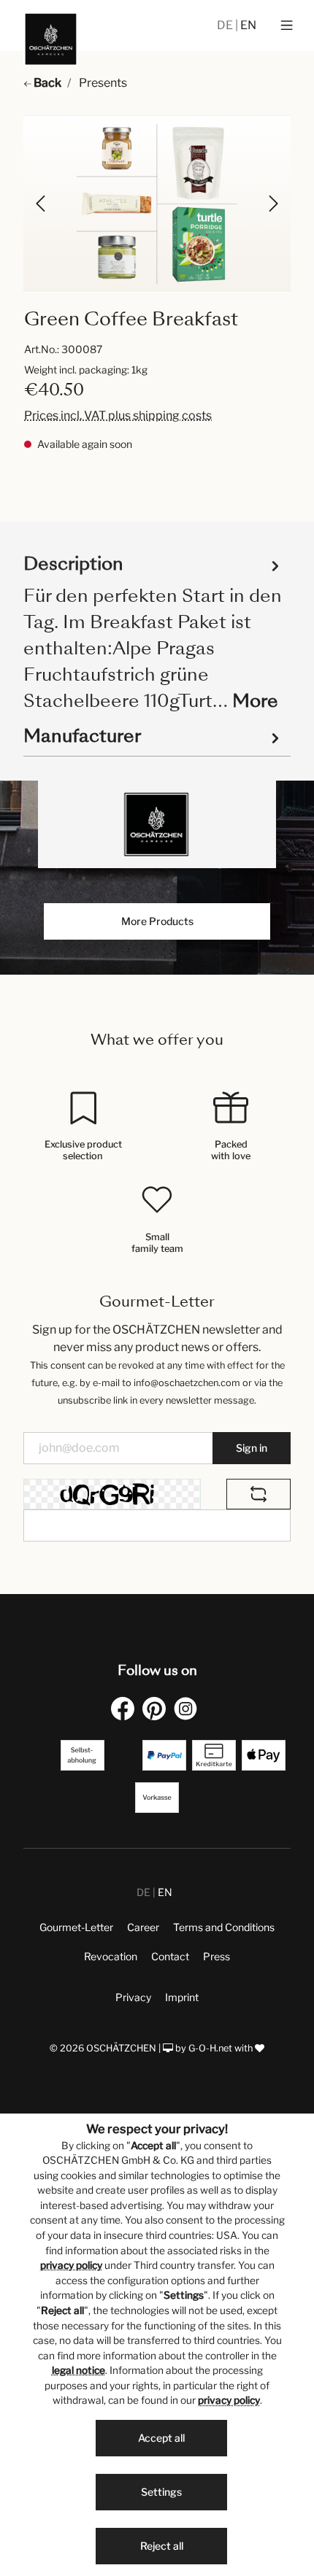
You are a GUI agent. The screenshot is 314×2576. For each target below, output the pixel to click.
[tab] (153, 631)
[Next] (272, 204)
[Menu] (287, 26)
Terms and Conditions (224, 1927)
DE (226, 25)
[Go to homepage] (51, 39)
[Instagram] (188, 1708)
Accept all (161, 2438)
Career (143, 1927)
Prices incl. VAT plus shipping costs (118, 415)
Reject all (162, 2546)
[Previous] (42, 204)
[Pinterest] (157, 1708)
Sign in (252, 1448)
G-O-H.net (210, 2048)
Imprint (182, 1997)
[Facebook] (126, 1708)
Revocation (111, 1956)
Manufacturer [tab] (82, 736)
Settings (161, 2492)
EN (248, 25)
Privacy (133, 1997)
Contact (170, 1956)
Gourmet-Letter (76, 1927)
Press (217, 1956)
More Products (157, 921)
